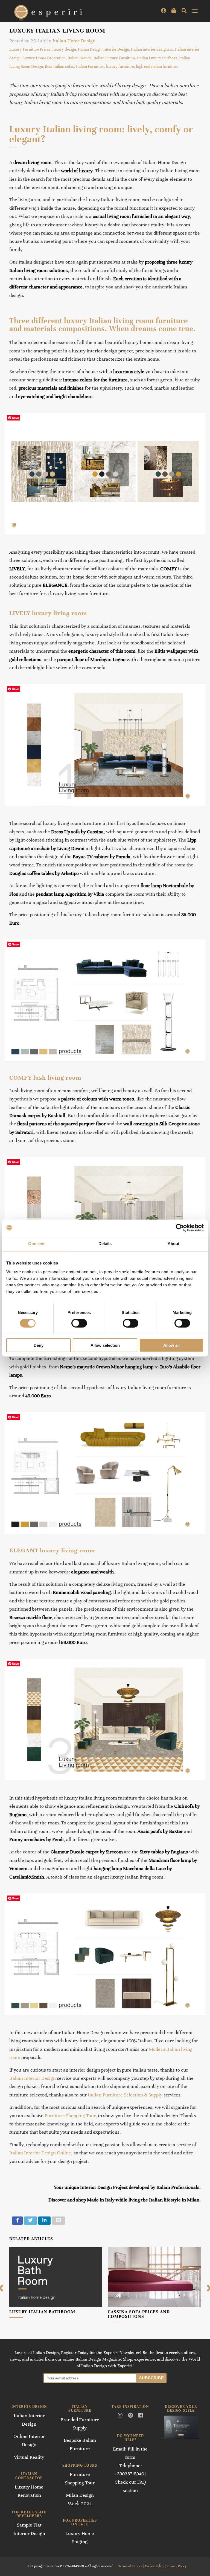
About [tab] (174, 1244)
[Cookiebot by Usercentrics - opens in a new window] (180, 1228)
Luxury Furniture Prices (30, 49)
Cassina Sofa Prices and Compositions (139, 2314)
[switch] (79, 1323)
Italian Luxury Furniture (114, 58)
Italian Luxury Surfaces (157, 58)
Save (15, 418)
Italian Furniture (90, 66)
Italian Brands (80, 58)
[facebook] (17, 2221)
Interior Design (116, 49)
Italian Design (90, 49)
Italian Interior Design (33, 2078)
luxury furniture (120, 66)
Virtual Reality (29, 2457)
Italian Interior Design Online (40, 2153)
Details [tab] (105, 1244)
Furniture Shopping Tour (70, 2116)
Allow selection (105, 1345)
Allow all (171, 1345)
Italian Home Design (74, 41)
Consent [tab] (36, 1244)
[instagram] (120, 2416)
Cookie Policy (154, 2566)
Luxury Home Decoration (44, 58)
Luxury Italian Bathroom (42, 2312)
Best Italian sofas (59, 66)
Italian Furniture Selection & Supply (125, 2095)
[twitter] (30, 2221)
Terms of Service (130, 2566)
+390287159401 (130, 2474)
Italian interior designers (152, 49)
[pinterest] (130, 2416)
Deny (39, 1345)
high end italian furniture (157, 66)
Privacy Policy (177, 2566)
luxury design (64, 49)
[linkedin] (44, 2221)
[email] (58, 2221)
